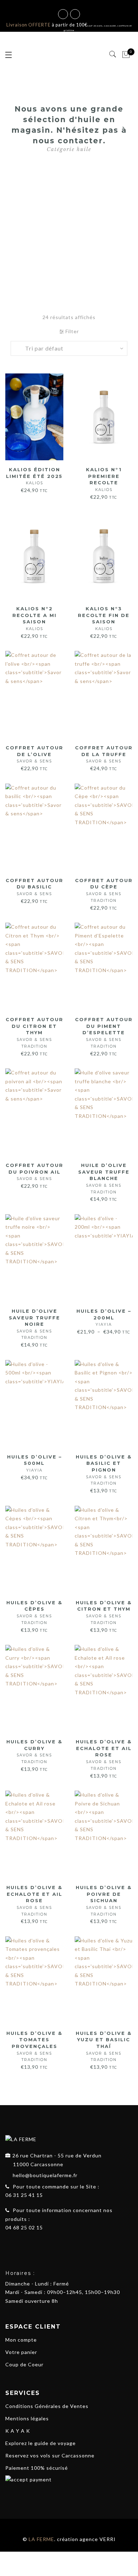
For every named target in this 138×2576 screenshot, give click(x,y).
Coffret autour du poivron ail (34, 1172)
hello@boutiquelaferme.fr (45, 2175)
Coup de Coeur (24, 2364)
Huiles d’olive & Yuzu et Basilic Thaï (104, 2046)
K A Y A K (18, 2431)
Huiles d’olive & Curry (34, 1751)
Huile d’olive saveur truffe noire (34, 1324)
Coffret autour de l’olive (34, 754)
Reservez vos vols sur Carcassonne (50, 2455)
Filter (71, 331)
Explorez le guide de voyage (41, 2443)
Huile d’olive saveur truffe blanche (104, 1178)
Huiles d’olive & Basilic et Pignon (104, 1470)
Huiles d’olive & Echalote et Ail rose (104, 1755)
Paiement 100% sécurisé (37, 2468)
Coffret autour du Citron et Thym (34, 1033)
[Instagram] (22, 2244)
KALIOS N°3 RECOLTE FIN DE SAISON (104, 618)
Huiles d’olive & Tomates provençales (34, 2046)
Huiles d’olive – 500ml (34, 1463)
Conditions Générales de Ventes (47, 2406)
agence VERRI (98, 2539)
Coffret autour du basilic (34, 887)
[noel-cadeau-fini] (69, 226)
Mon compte (21, 2340)
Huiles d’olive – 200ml (104, 1317)
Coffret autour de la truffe (104, 754)
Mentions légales (27, 2418)
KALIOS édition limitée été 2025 (34, 476)
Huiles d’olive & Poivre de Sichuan (104, 1901)
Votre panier (21, 2352)
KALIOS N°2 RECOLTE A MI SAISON (34, 618)
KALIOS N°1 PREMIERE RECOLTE (104, 479)
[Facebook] (9, 2244)
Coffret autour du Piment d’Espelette (104, 1033)
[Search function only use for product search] (113, 54)
